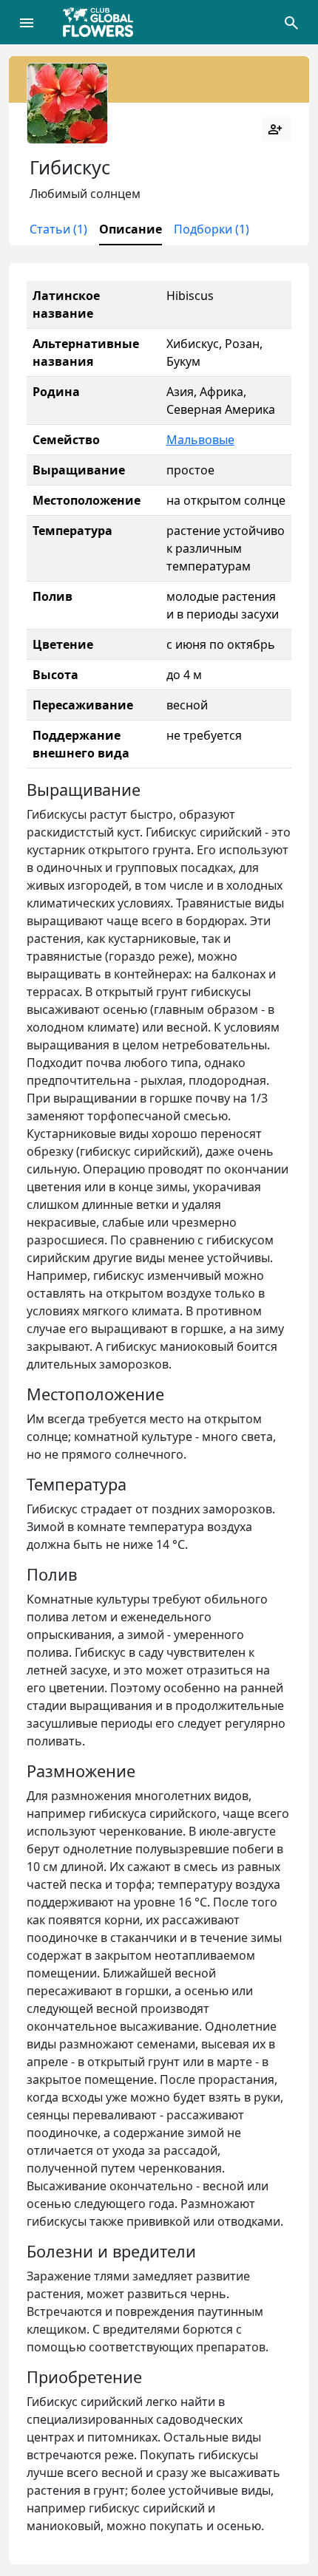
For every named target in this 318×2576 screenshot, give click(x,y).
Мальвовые (200, 440)
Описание (131, 229)
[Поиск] (291, 22)
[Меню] (27, 22)
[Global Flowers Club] (103, 22)
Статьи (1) (58, 229)
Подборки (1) (212, 229)
